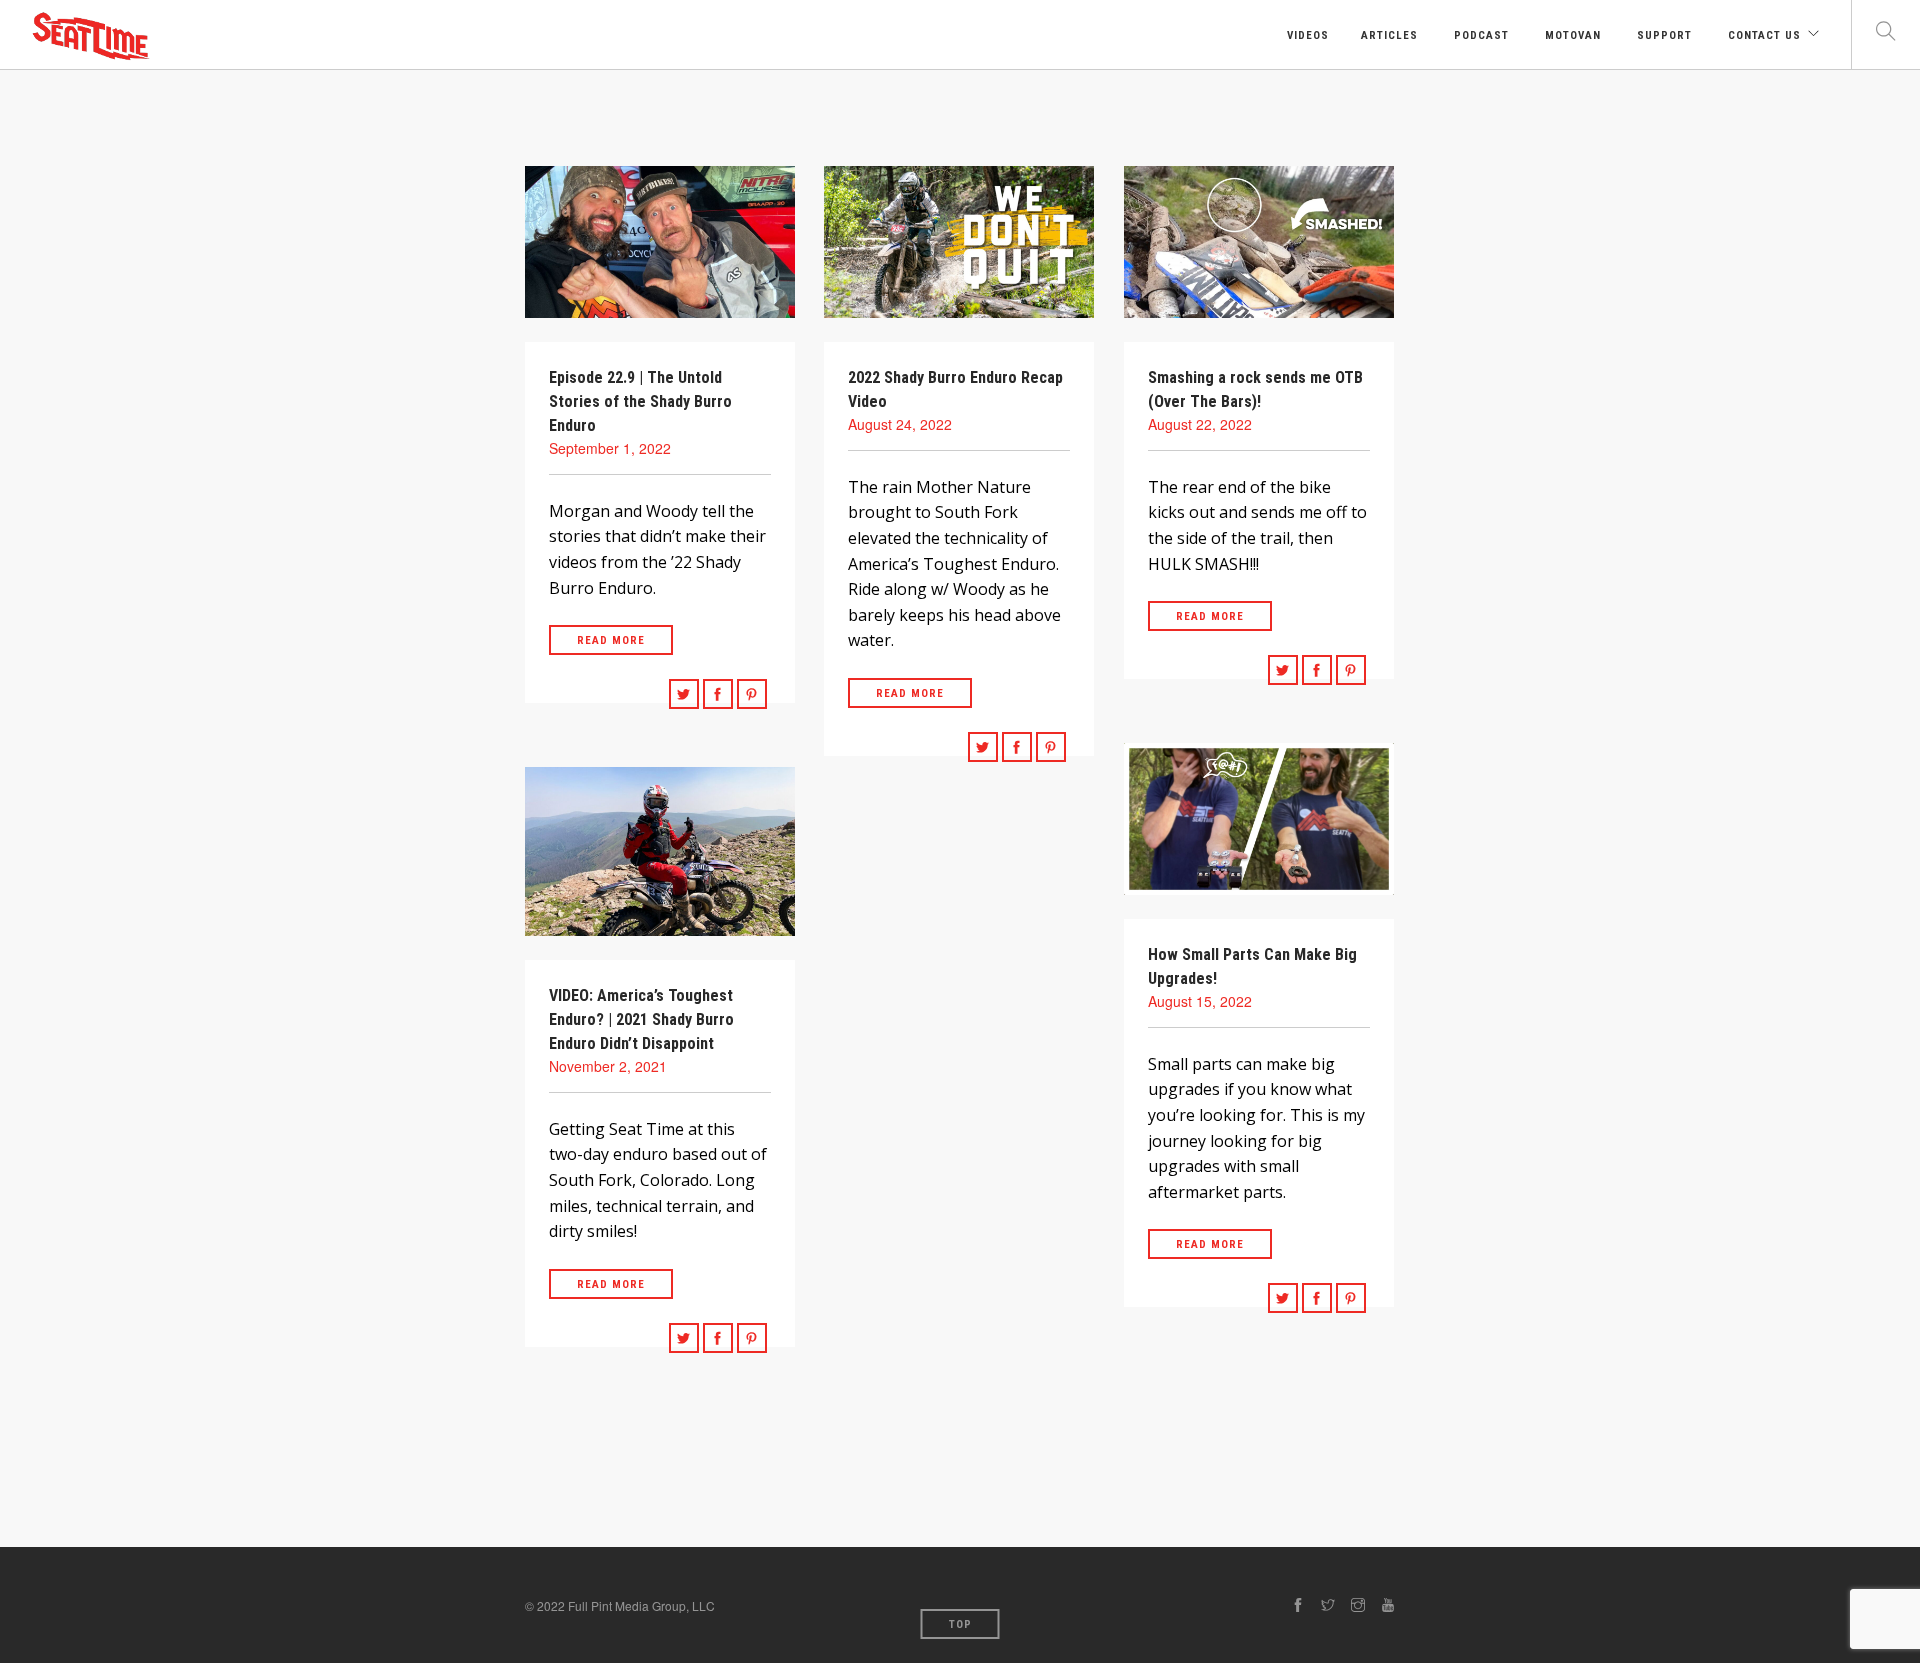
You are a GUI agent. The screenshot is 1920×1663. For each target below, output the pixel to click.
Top (960, 1624)
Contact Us (1762, 35)
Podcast (1479, 35)
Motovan (1571, 35)
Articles (1389, 35)
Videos (1306, 35)
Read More (611, 640)
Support (1662, 35)
